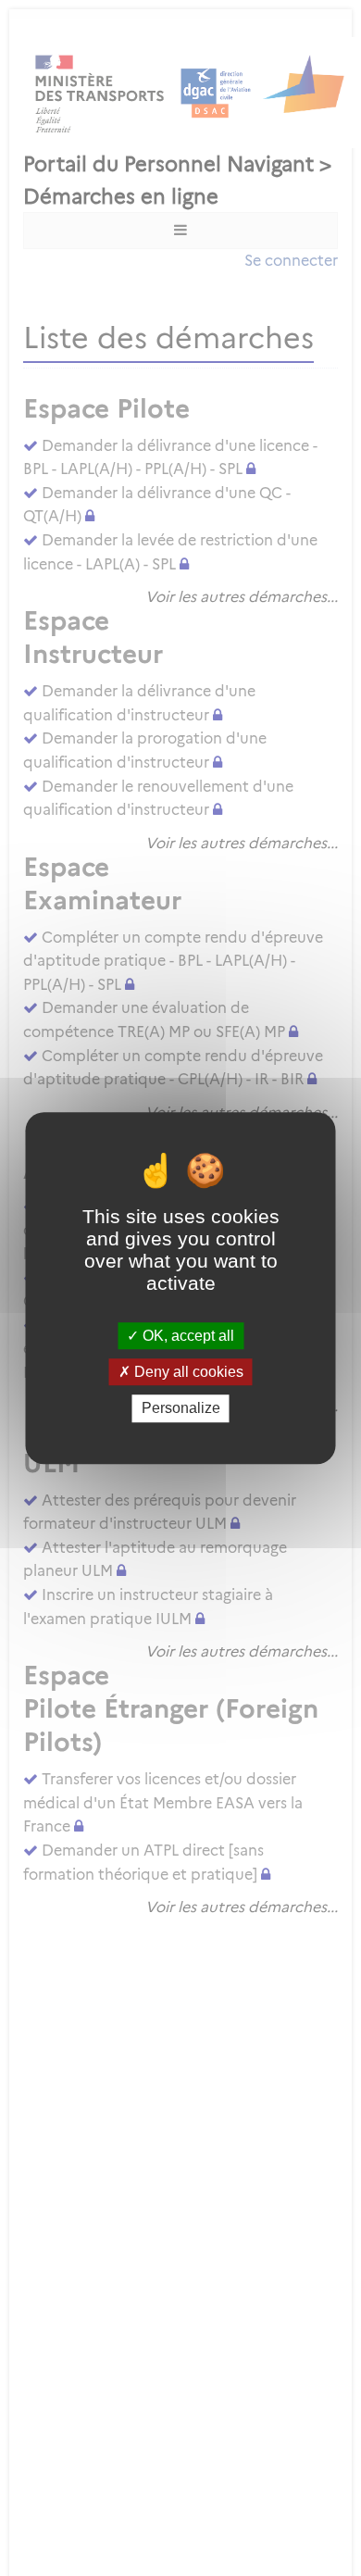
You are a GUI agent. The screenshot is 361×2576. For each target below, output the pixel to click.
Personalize (181, 1409)
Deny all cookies (187, 1372)
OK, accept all (187, 1336)
